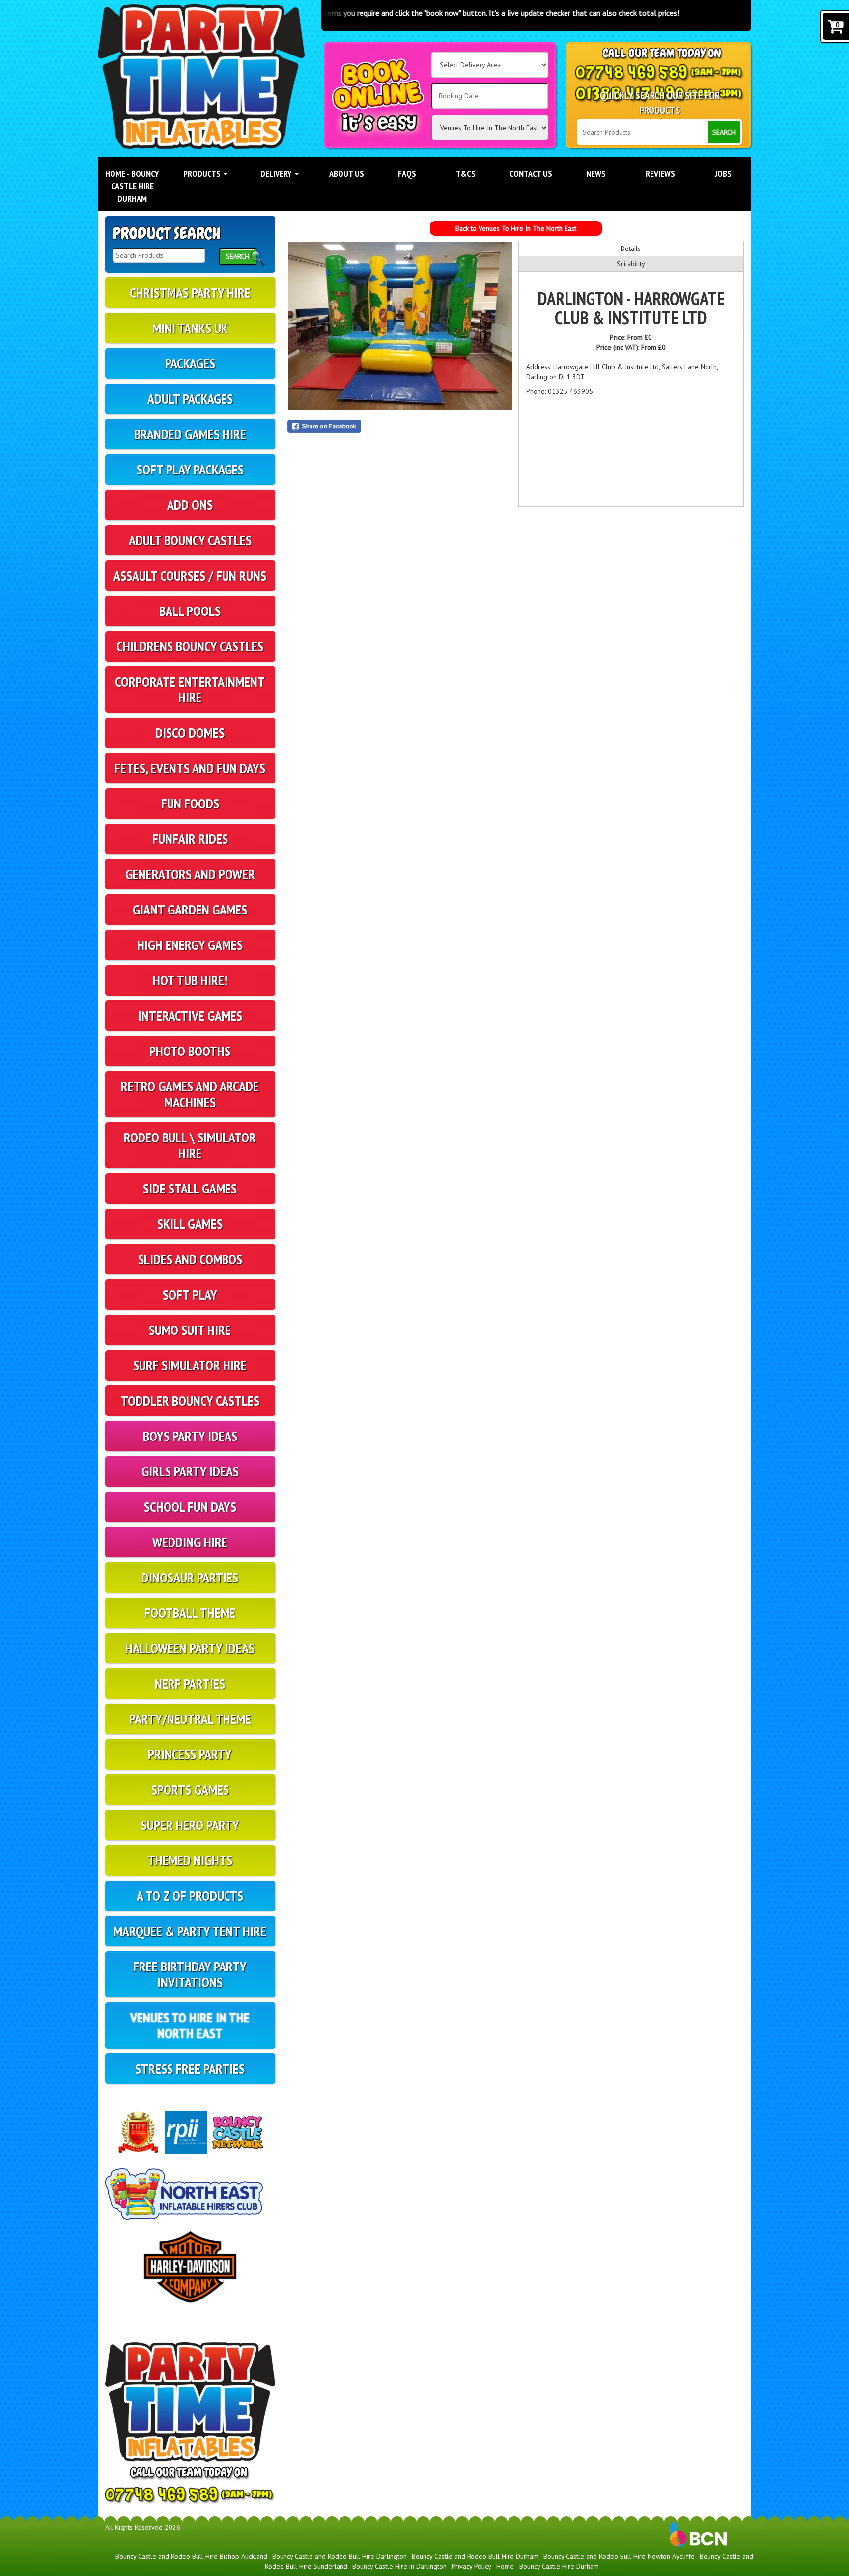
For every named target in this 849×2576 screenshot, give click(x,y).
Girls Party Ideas (190, 1471)
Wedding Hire (190, 1542)
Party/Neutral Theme (190, 1719)
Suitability (631, 264)
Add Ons (190, 505)
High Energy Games (190, 945)
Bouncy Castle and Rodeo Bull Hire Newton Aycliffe (619, 2556)
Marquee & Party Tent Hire (190, 1931)
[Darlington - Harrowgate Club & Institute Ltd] (400, 326)
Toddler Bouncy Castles (190, 1400)
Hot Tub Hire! (190, 980)
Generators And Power (190, 874)
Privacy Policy (471, 2566)
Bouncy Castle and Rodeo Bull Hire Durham (475, 2556)
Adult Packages (190, 399)
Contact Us (531, 174)
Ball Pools (190, 611)
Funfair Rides (190, 839)
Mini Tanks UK (190, 328)
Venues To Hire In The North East (190, 2025)
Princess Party (190, 1754)
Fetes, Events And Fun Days (190, 768)
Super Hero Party (190, 1825)
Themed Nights (190, 1860)
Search (724, 132)
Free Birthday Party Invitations (190, 1974)
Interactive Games (190, 1015)
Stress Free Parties (190, 2068)
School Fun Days (190, 1507)
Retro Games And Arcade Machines (190, 1094)
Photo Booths (190, 1051)
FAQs (407, 174)
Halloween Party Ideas (190, 1648)
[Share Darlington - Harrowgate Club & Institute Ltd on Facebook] (400, 426)
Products (203, 174)
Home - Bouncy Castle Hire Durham (132, 186)
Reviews (660, 174)
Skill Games (190, 1224)
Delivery (277, 174)
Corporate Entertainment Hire (190, 689)
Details (631, 249)
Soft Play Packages (190, 469)
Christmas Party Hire (190, 292)
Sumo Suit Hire (190, 1330)
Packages (190, 363)
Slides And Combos (190, 1259)
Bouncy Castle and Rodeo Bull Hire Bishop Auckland (191, 2556)
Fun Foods (190, 803)
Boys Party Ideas (190, 1436)
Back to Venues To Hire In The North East (516, 228)
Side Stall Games (190, 1188)
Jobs (723, 174)
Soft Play (190, 1294)
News (596, 174)
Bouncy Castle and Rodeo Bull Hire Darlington (340, 2556)
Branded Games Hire (190, 434)
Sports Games (190, 1789)
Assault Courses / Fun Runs (190, 575)
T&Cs (466, 174)
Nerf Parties (190, 1683)
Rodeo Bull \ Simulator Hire (190, 1145)
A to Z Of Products (190, 1896)
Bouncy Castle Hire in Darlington (399, 2566)
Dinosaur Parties (190, 1577)
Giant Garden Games (190, 909)
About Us (347, 174)
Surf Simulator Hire (190, 1365)
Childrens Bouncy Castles (190, 646)
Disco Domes (190, 733)
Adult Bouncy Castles (190, 540)
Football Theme (190, 1613)
